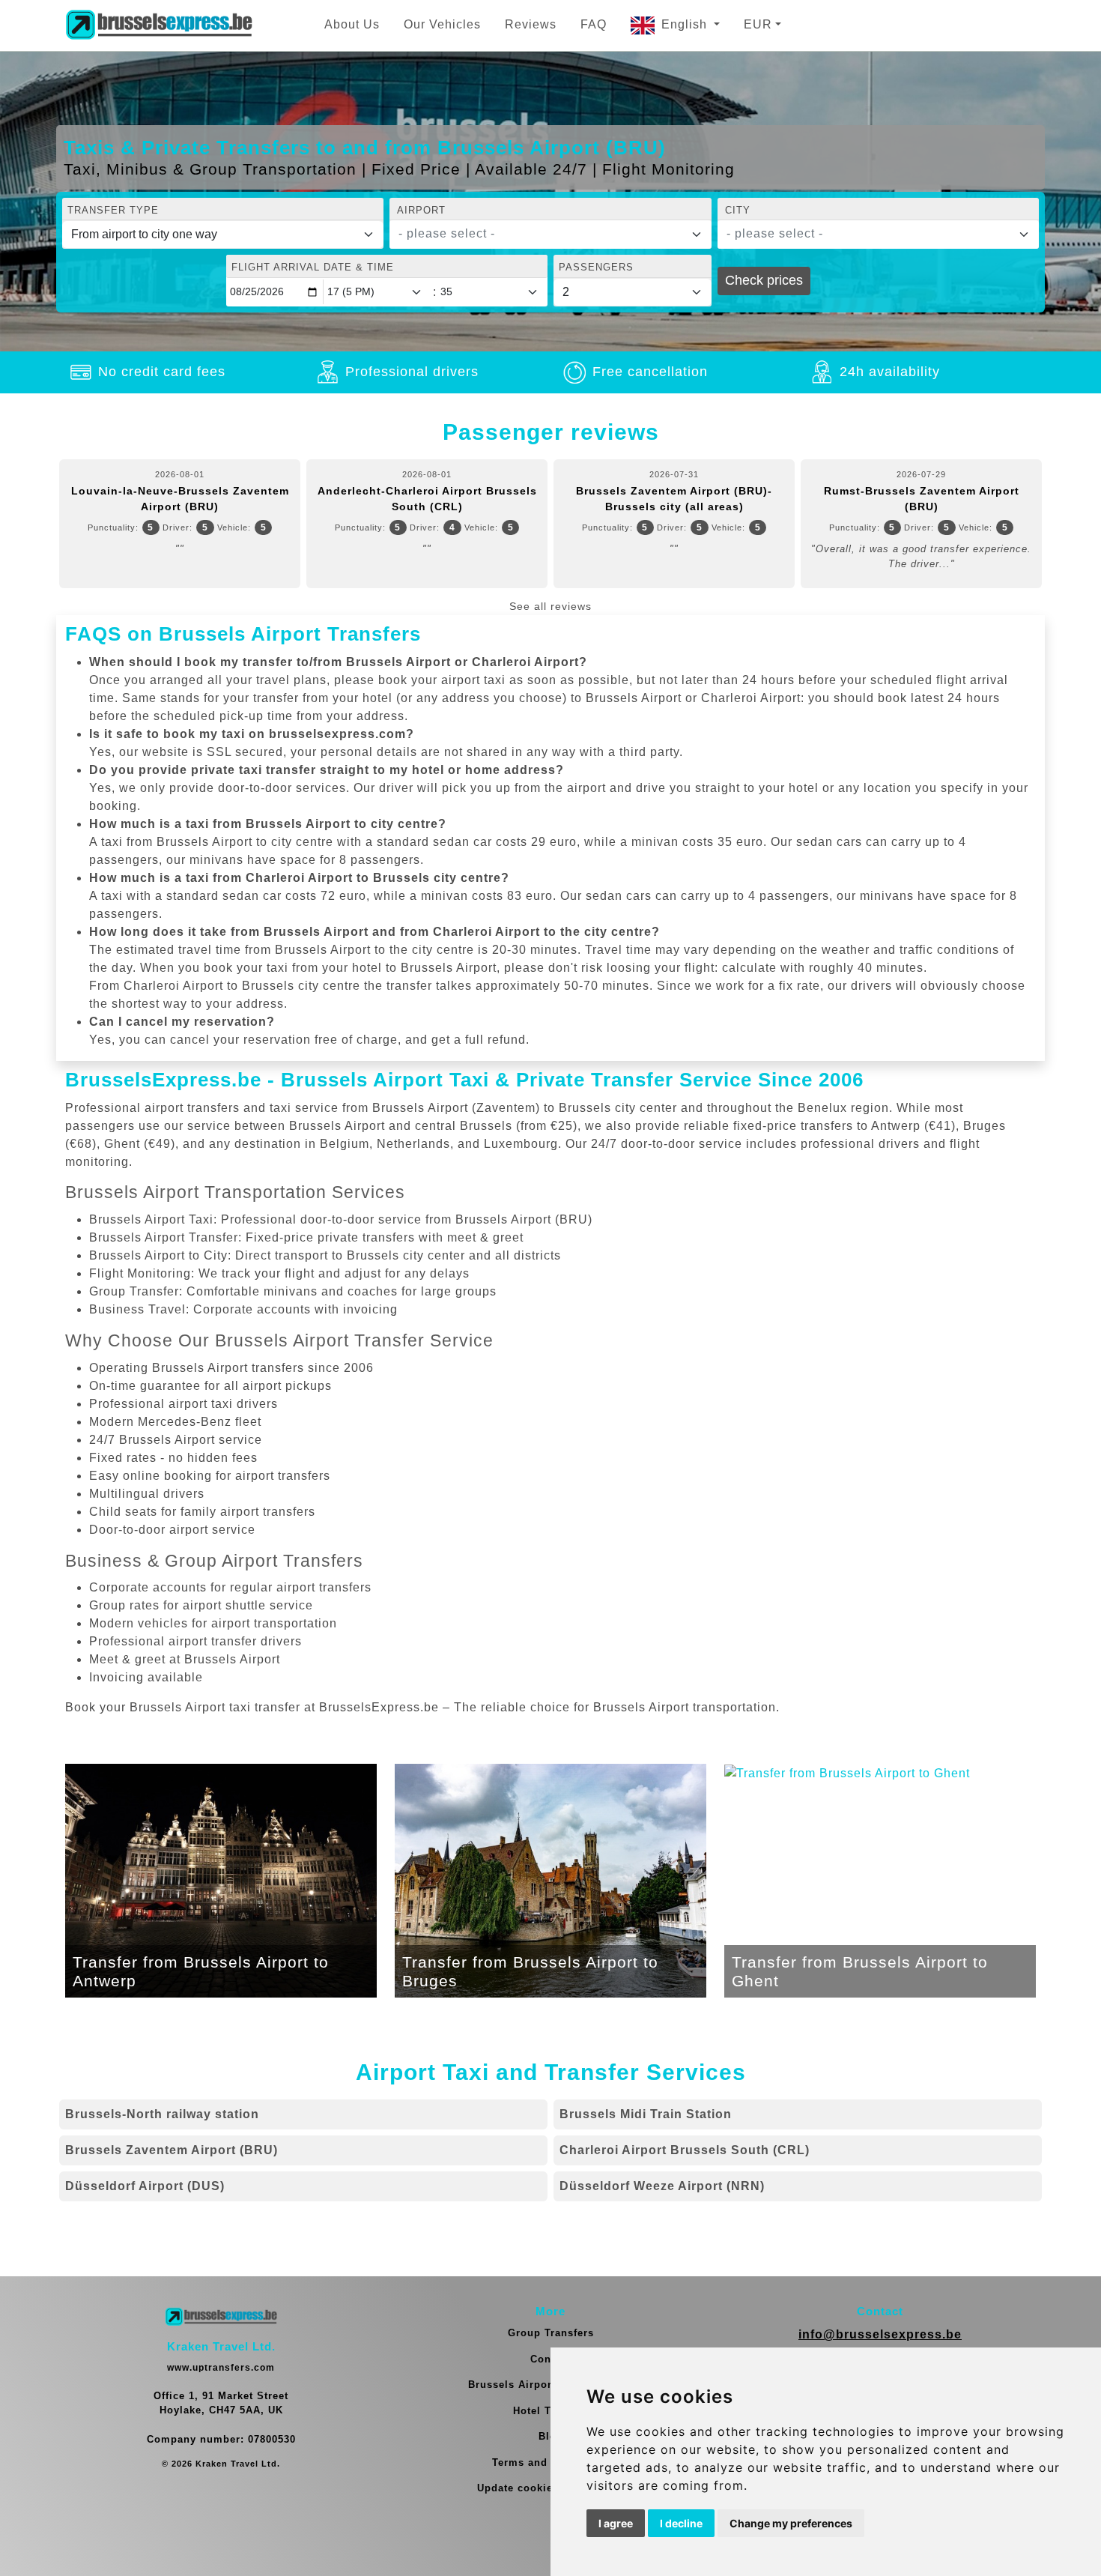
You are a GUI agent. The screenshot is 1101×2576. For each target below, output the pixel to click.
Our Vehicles (442, 24)
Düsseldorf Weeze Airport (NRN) (662, 2186)
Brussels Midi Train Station (646, 2114)
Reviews (531, 24)
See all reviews (550, 606)
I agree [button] (616, 2523)
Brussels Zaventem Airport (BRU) (172, 2150)
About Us (352, 24)
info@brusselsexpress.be (880, 2334)
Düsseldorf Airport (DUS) (145, 2186)
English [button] (686, 24)
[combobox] (550, 235)
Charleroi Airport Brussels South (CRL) (685, 2150)
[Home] (159, 25)
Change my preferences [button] (791, 2523)
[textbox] (541, 234)
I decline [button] (681, 2523)
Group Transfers (551, 2333)
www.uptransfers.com (221, 2368)
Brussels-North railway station (162, 2114)
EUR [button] (758, 24)
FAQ (594, 24)
